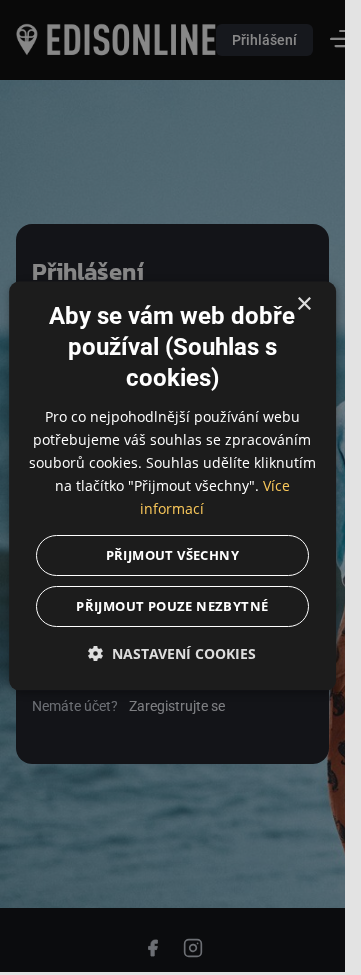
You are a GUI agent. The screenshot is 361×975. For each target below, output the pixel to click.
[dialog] (173, 485)
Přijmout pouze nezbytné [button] (172, 607)
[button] (173, 654)
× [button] (303, 304)
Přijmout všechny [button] (172, 556)
